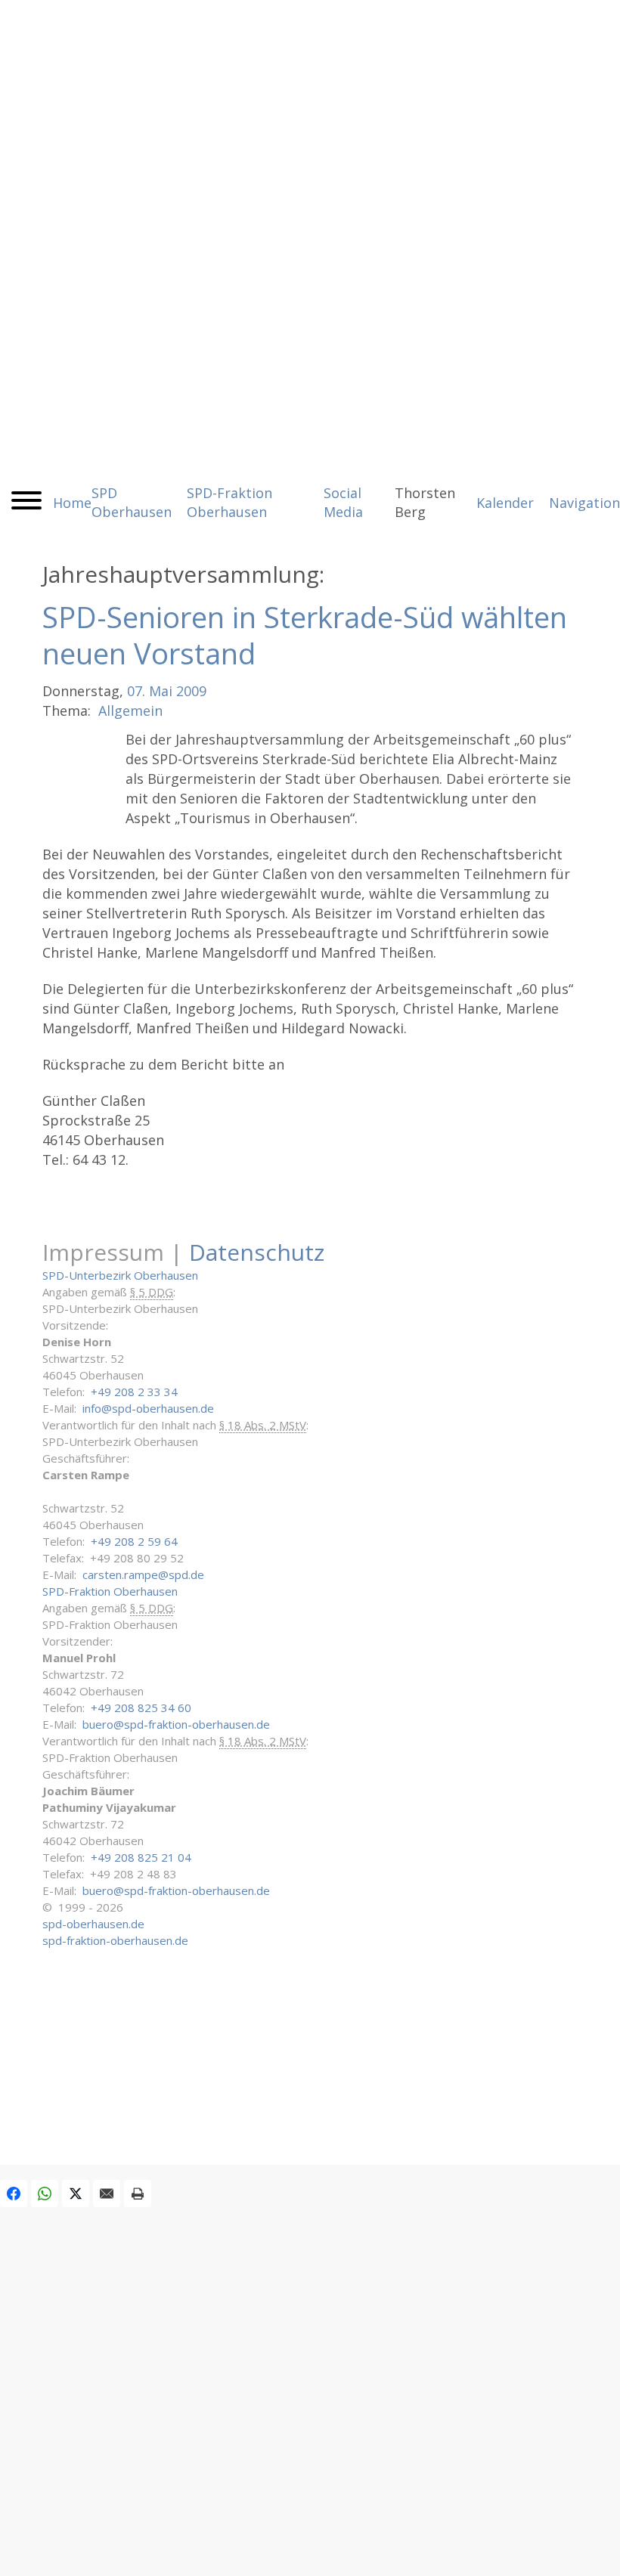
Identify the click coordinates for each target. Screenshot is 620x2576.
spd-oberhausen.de (93, 1924)
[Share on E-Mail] (107, 2194)
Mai (161, 691)
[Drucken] (138, 2194)
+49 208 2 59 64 (134, 1541)
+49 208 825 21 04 (141, 1857)
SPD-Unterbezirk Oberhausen (120, 1275)
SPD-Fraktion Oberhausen (110, 1591)
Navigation (584, 503)
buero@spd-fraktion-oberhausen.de (176, 1724)
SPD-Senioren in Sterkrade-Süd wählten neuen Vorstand (305, 635)
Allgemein (130, 711)
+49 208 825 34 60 (141, 1708)
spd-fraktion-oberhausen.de (115, 1940)
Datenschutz (257, 1252)
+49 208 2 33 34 (134, 1392)
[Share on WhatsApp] (45, 2194)
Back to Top (599, 2555)
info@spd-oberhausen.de (148, 1408)
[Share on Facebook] (14, 2194)
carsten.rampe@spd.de (143, 1574)
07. (136, 691)
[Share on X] (76, 2194)
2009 (191, 691)
